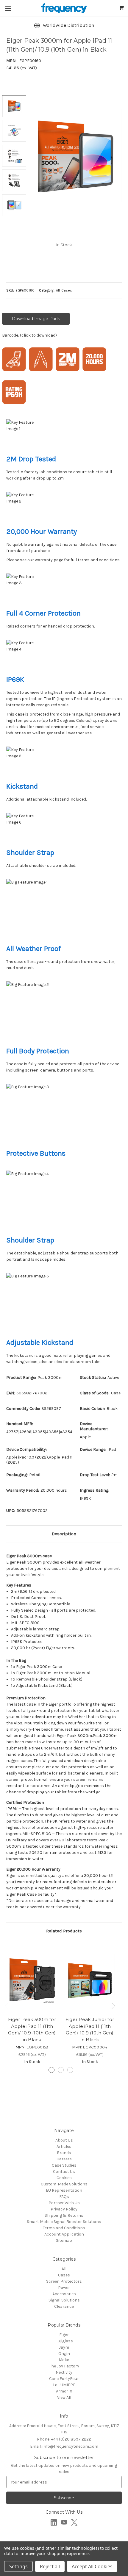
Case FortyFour (64, 2379)
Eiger (64, 2335)
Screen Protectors (64, 2281)
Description (64, 1534)
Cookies (64, 2178)
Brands (64, 2153)
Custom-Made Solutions (64, 2184)
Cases (64, 2275)
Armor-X (64, 2391)
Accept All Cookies (92, 2566)
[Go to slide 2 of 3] (61, 2070)
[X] (74, 2522)
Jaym (64, 2347)
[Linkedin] (54, 2522)
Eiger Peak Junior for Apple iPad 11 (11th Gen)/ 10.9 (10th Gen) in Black (90, 2029)
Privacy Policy (64, 2209)
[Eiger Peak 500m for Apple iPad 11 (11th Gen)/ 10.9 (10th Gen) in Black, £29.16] (32, 1979)
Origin (64, 2354)
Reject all (50, 2566)
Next (114, 2006)
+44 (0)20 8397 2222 (64, 2439)
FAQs (64, 2197)
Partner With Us (64, 2203)
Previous (8, 2006)
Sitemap (64, 2240)
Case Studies (64, 2165)
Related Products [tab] (64, 1931)
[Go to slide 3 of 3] (70, 2070)
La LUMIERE (64, 2385)
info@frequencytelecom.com (64, 2446)
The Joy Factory (64, 2366)
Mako (64, 2360)
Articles (64, 2146)
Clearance (64, 2306)
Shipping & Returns (64, 2215)
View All (64, 2397)
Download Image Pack (36, 319)
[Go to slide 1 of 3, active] (51, 2070)
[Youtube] (64, 2522)
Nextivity (64, 2372)
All (64, 2269)
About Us (64, 2140)
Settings (18, 2566)
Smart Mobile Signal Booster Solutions (64, 2222)
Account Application (64, 2234)
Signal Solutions (64, 2300)
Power (64, 2288)
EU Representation (64, 2190)
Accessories (64, 2294)
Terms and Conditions (64, 2228)
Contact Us (64, 2172)
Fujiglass (64, 2341)
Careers (64, 2159)
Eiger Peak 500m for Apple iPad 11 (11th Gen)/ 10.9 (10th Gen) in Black (32, 2029)
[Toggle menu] (8, 8)
